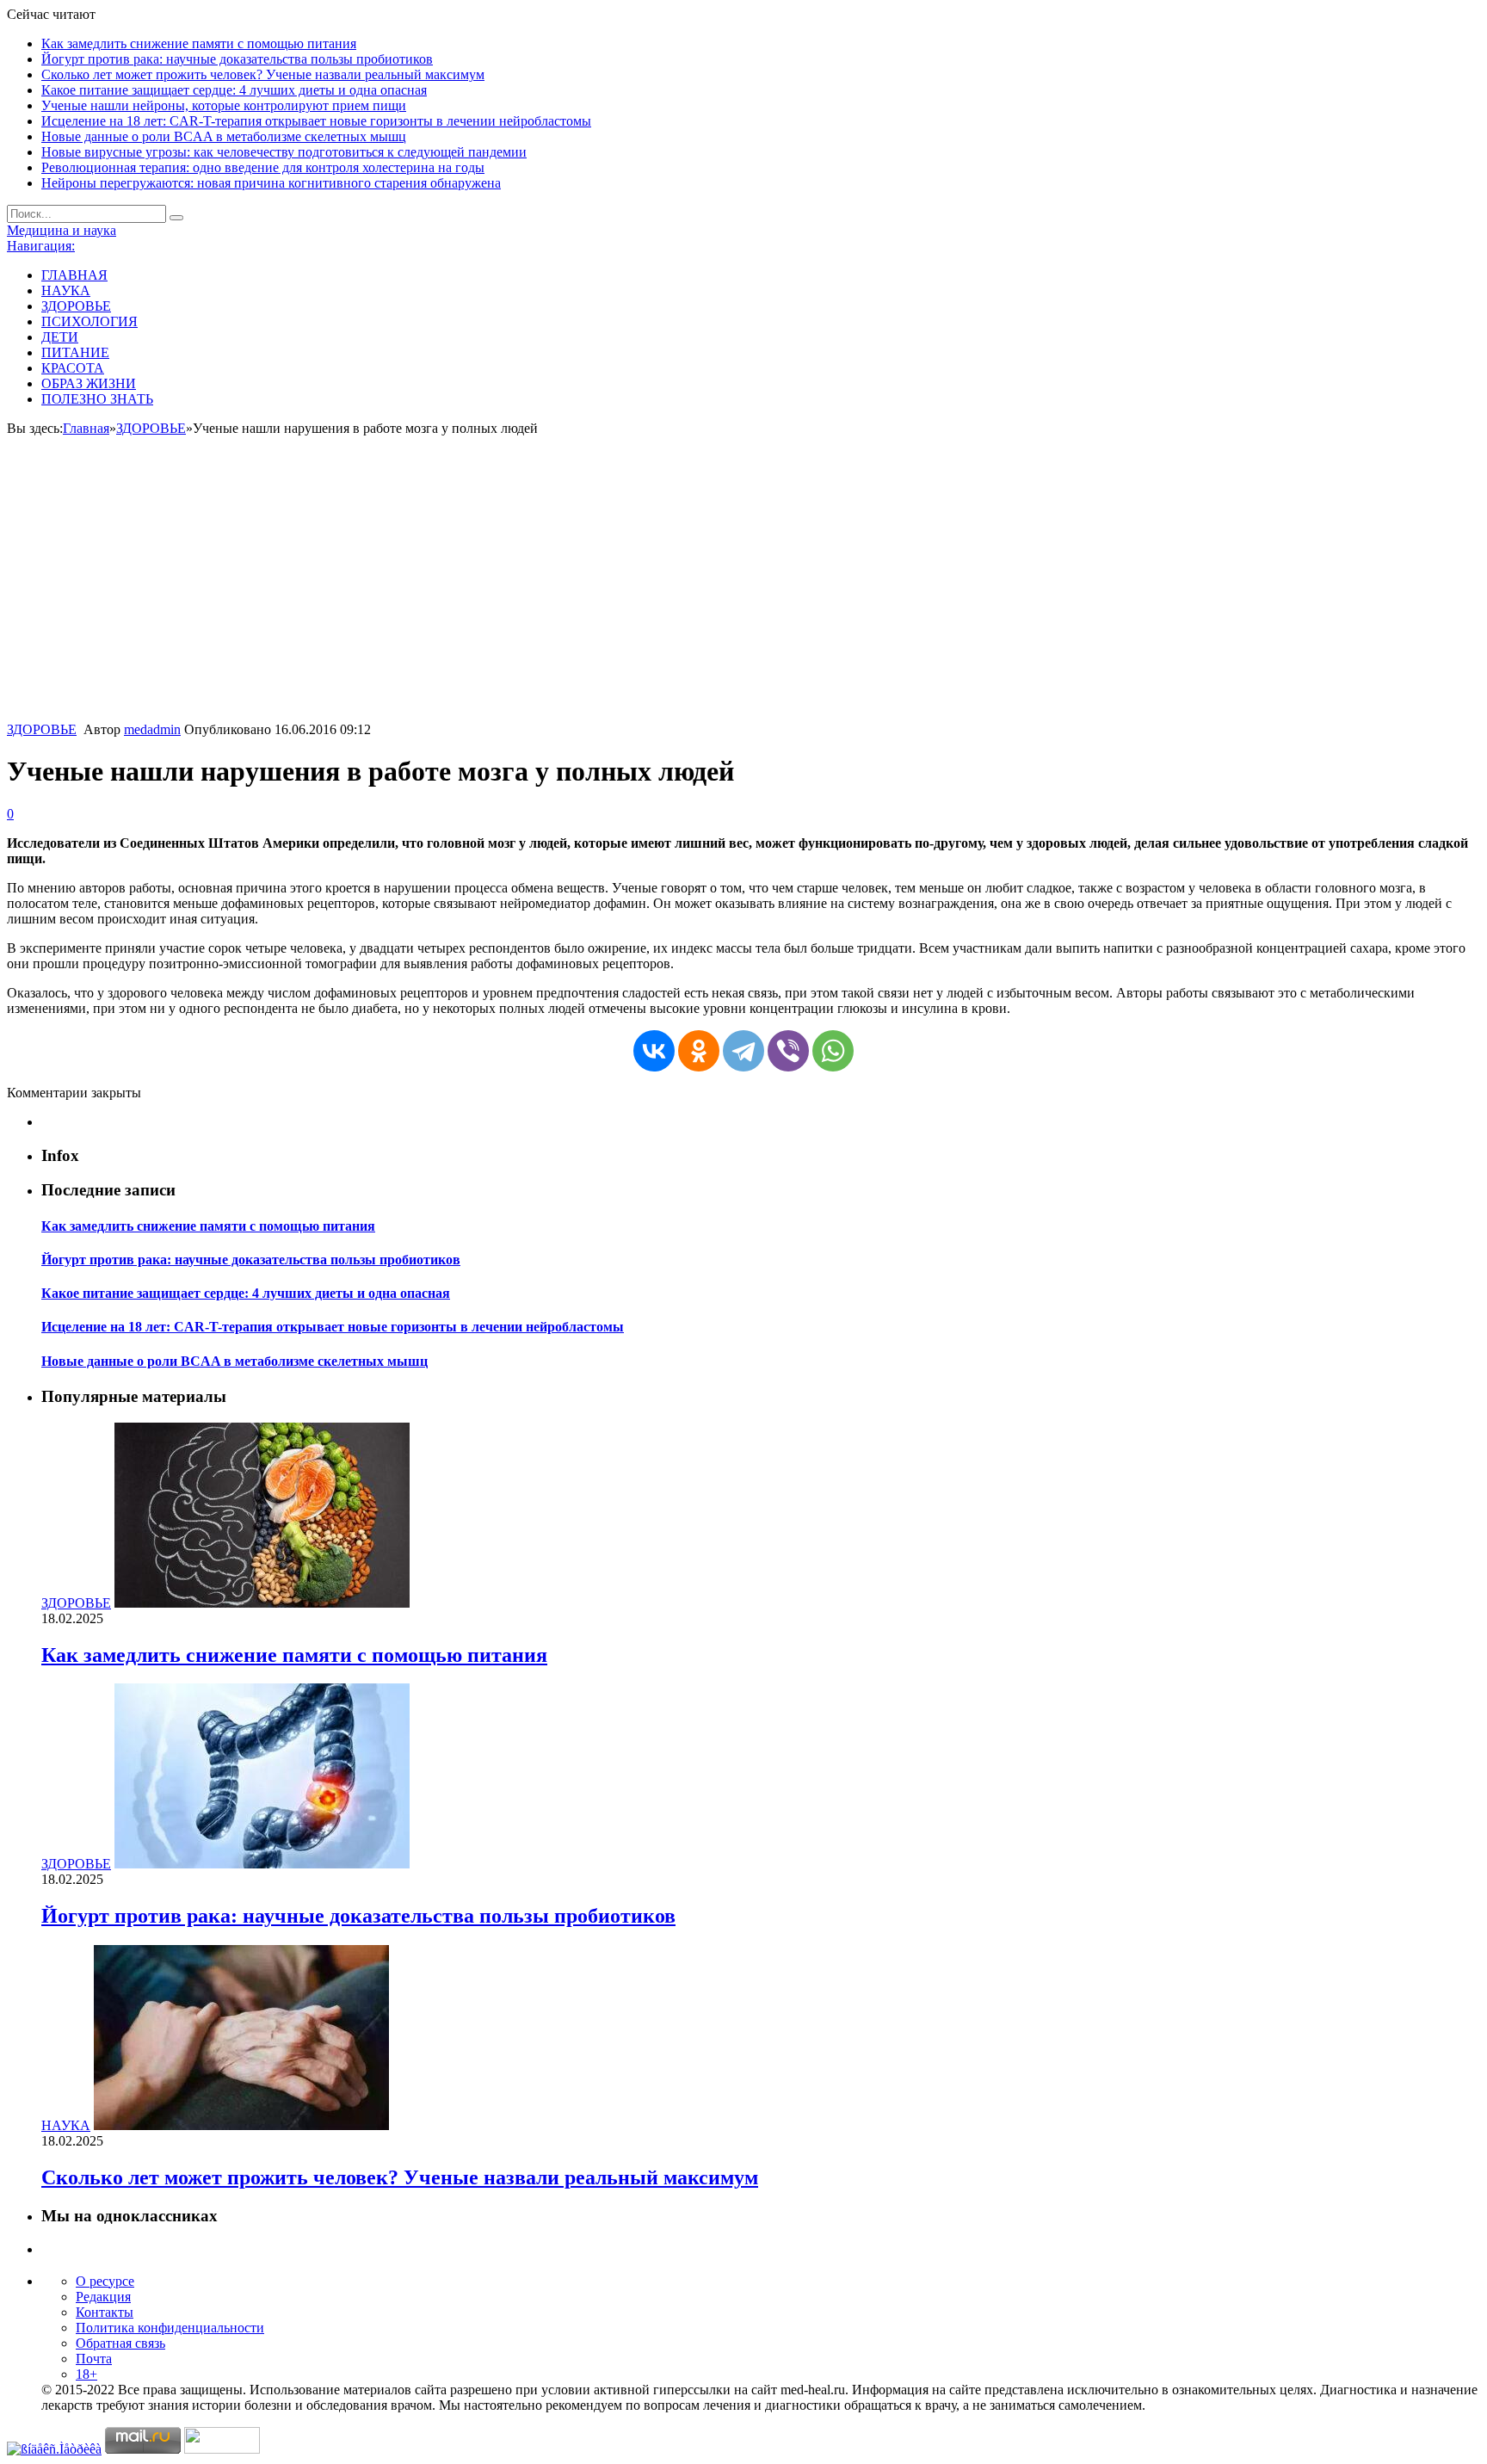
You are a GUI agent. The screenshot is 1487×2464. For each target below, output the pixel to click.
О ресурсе (105, 2281)
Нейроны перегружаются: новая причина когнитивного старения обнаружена (271, 183)
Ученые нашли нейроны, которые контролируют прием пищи (224, 105)
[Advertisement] (743, 593)
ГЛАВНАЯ (74, 275)
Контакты (105, 2312)
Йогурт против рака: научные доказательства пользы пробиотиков (237, 59)
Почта (94, 2359)
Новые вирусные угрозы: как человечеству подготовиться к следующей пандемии (284, 152)
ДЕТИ (60, 337)
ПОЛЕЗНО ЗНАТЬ (97, 399)
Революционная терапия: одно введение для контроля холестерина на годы (263, 167)
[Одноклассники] (699, 1051)
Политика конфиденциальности (170, 2328)
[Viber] (788, 1051)
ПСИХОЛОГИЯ (89, 321)
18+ (86, 2374)
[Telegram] (743, 1051)
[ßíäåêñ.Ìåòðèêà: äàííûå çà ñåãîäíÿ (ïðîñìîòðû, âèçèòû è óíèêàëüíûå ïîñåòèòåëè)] (54, 2449)
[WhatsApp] (833, 1051)
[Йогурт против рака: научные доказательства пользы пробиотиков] (262, 1864)
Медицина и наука (62, 230)
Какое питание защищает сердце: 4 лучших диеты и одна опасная (234, 90)
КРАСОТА (73, 368)
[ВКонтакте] (654, 1051)
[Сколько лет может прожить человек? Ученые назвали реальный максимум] (241, 2125)
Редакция (103, 2297)
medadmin (152, 729)
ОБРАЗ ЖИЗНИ (89, 383)
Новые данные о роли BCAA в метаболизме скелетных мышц (224, 136)
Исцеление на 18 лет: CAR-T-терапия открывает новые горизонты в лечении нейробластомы (316, 121)
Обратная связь (120, 2343)
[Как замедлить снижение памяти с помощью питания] (262, 1603)
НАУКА (66, 290)
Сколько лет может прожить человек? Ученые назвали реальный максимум (263, 74)
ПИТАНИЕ (75, 352)
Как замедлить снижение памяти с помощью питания (199, 43)
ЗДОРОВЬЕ (76, 306)
